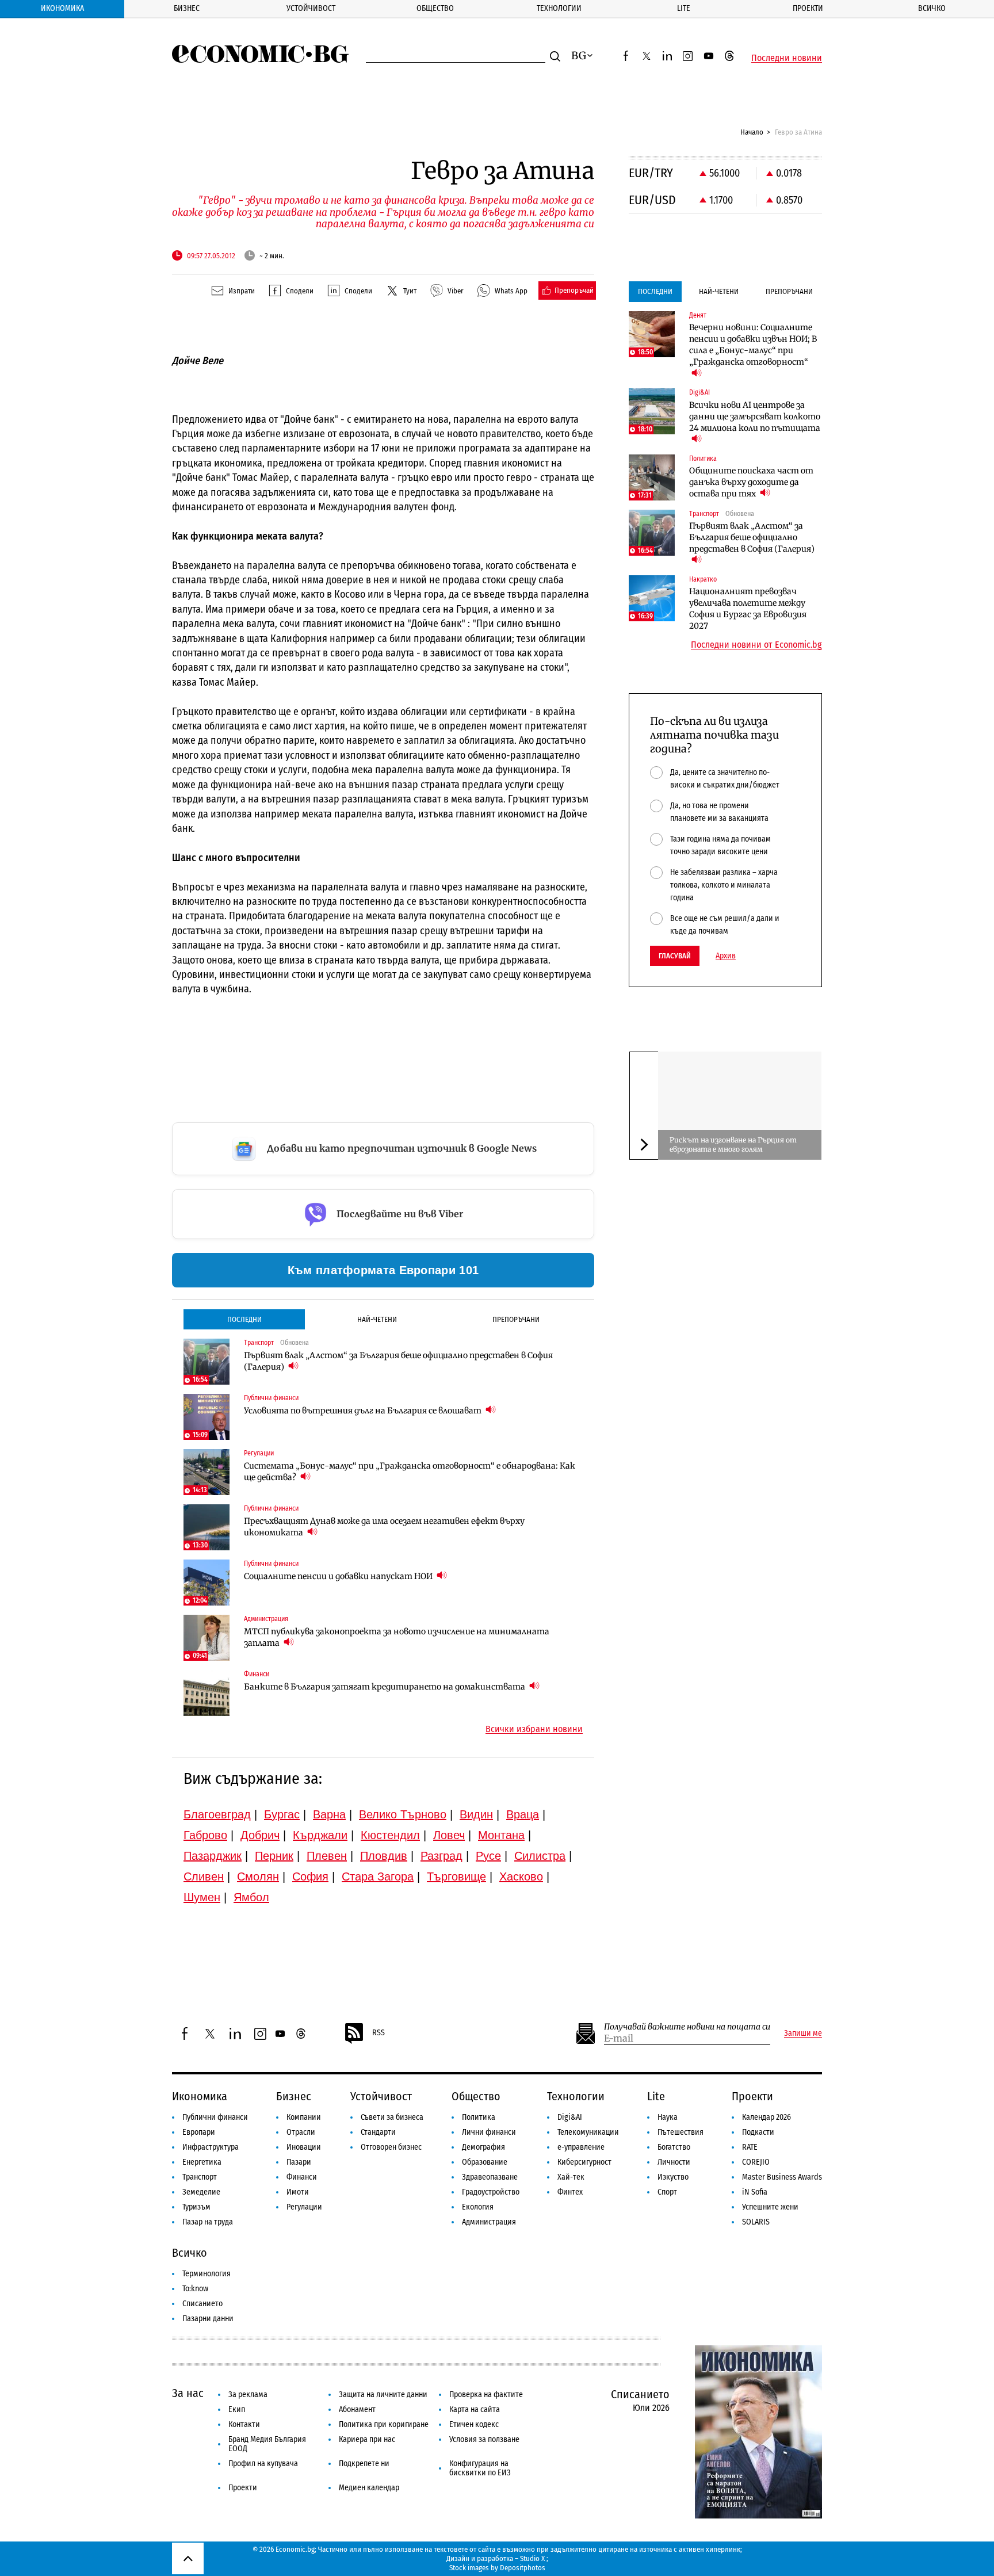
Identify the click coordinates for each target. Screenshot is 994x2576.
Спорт (667, 2192)
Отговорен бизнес (391, 2147)
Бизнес (187, 8)
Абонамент (357, 2409)
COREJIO (756, 2162)
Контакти (244, 2424)
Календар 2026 (766, 2117)
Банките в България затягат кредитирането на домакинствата (385, 1687)
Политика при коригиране (384, 2424)
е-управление (581, 2147)
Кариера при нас (367, 2439)
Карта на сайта (475, 2409)
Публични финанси (215, 2117)
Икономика (62, 8)
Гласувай (675, 956)
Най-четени (377, 1319)
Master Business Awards (782, 2177)
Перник (274, 1856)
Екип (237, 2409)
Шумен (202, 1897)
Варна (329, 1814)
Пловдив (384, 1856)
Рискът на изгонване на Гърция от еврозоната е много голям (733, 1144)
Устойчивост (311, 8)
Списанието (202, 2304)
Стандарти (378, 2132)
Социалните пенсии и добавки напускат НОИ (339, 1576)
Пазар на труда (208, 2222)
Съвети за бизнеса (392, 2117)
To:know (195, 2289)
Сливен (204, 1876)
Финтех (570, 2192)
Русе (488, 1856)
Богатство (674, 2147)
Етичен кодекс (474, 2424)
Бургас (282, 1814)
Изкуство (673, 2177)
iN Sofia (755, 2192)
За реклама (248, 2395)
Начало (752, 132)
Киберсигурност (584, 2162)
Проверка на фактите (486, 2395)
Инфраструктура (211, 2147)
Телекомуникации (588, 2132)
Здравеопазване (490, 2177)
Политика (479, 2117)
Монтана (501, 1835)
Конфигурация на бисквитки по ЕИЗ (480, 2468)
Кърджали (320, 1835)
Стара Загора (378, 1876)
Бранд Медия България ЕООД (267, 2444)
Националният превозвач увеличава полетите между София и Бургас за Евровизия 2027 (748, 609)
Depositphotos (523, 2568)
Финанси (302, 2177)
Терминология (207, 2274)
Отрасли (301, 2132)
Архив (726, 956)
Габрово (205, 1835)
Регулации (304, 2207)
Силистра (540, 1856)
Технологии (559, 8)
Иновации (304, 2147)
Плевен (327, 1856)
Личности (674, 2162)
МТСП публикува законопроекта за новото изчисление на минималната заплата (397, 1637)
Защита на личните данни (383, 2395)
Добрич (260, 1835)
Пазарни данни (208, 2319)
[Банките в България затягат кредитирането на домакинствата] (207, 1693)
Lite (684, 8)
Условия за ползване (484, 2439)
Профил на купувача (263, 2464)
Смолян (258, 1876)
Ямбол (251, 1897)
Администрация (489, 2222)
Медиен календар (369, 2488)
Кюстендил (390, 1835)
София (310, 1876)
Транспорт (200, 2177)
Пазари (299, 2162)
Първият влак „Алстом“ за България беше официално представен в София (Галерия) (398, 1361)
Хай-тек (571, 2177)
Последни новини (787, 58)
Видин (476, 1814)
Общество (435, 8)
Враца (523, 1814)
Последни (244, 1319)
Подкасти (758, 2132)
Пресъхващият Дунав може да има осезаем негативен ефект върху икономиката (384, 1527)
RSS (379, 2033)
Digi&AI (570, 2117)
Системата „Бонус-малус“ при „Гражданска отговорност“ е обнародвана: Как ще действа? (410, 1472)
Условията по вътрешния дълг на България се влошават (364, 1411)
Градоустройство (491, 2192)
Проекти (808, 8)
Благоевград (217, 1814)
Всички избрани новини (534, 1729)
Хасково (521, 1876)
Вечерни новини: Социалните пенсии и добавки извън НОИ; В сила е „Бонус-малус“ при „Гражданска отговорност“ (753, 345)
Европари (199, 2132)
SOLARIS (756, 2222)
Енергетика (202, 2162)
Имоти (298, 2192)
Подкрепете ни (364, 2464)
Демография (483, 2147)
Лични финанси (489, 2132)
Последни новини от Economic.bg (756, 645)
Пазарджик (213, 1856)
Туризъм (196, 2207)
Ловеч (449, 1835)
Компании (304, 2117)
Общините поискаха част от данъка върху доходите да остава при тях (751, 482)
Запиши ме (803, 2034)
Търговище (456, 1876)
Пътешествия (680, 2132)
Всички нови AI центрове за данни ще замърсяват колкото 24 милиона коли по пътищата (755, 416)
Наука (668, 2117)
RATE (750, 2147)
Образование (485, 2162)
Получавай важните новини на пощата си (687, 2027)
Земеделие (201, 2192)
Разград (441, 1856)
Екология (478, 2207)
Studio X (532, 2558)
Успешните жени (770, 2207)
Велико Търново (403, 1814)
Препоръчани (516, 1319)
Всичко (932, 8)
